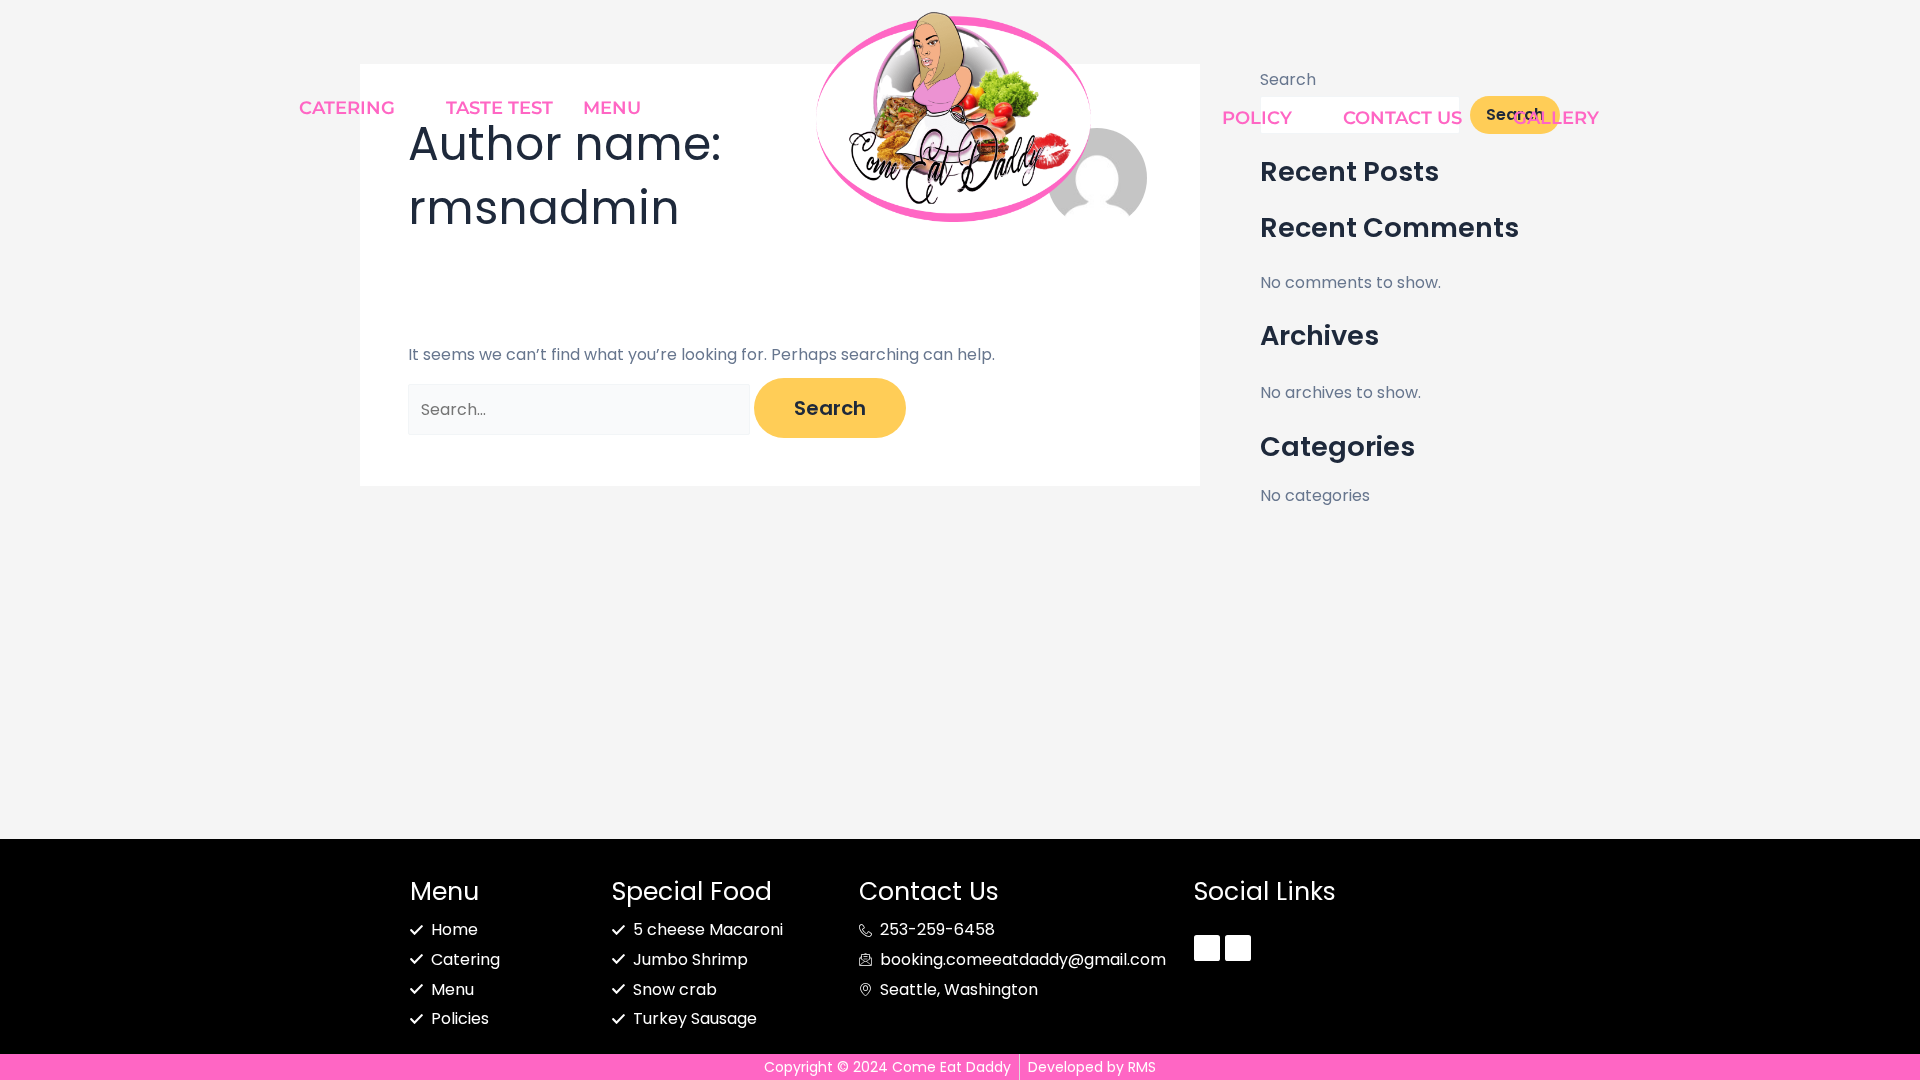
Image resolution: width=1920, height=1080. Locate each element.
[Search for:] (581, 409)
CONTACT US (1402, 118)
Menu (612, 108)
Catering (347, 108)
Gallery (1556, 118)
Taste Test (499, 108)
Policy (1257, 118)
